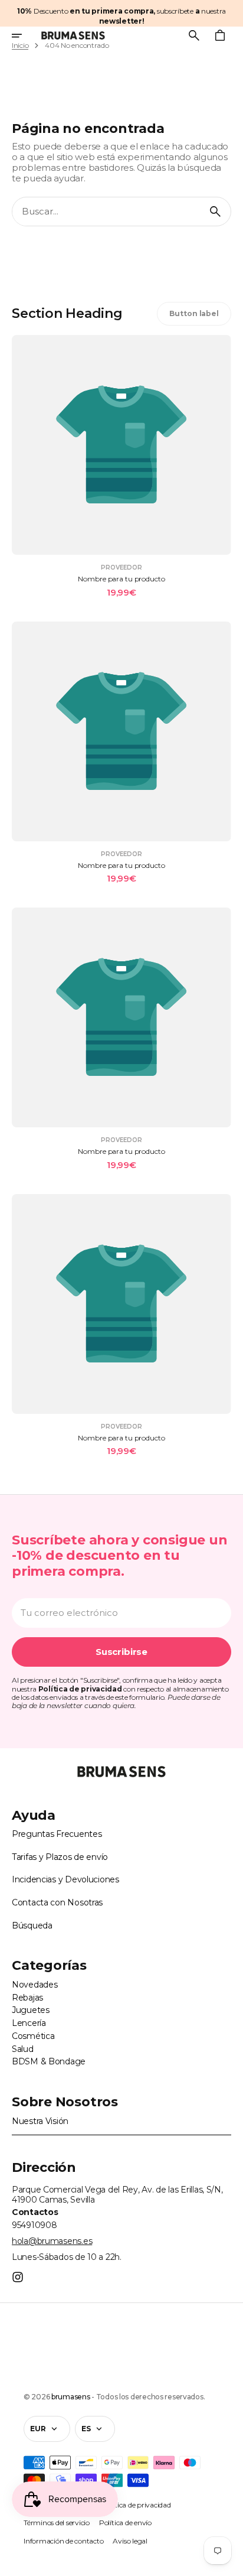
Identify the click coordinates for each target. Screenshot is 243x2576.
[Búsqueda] (215, 212)
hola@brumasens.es (52, 2241)
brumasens (70, 2397)
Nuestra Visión (40, 2121)
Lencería (29, 2023)
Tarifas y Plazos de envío (60, 1857)
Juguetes (31, 2010)
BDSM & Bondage (49, 2061)
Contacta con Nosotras (57, 1902)
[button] (25, 35)
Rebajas (27, 1998)
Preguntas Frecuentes (57, 1834)
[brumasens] (73, 35)
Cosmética (33, 2036)
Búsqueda (32, 1926)
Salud (23, 2049)
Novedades (35, 1985)
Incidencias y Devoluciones (65, 1879)
